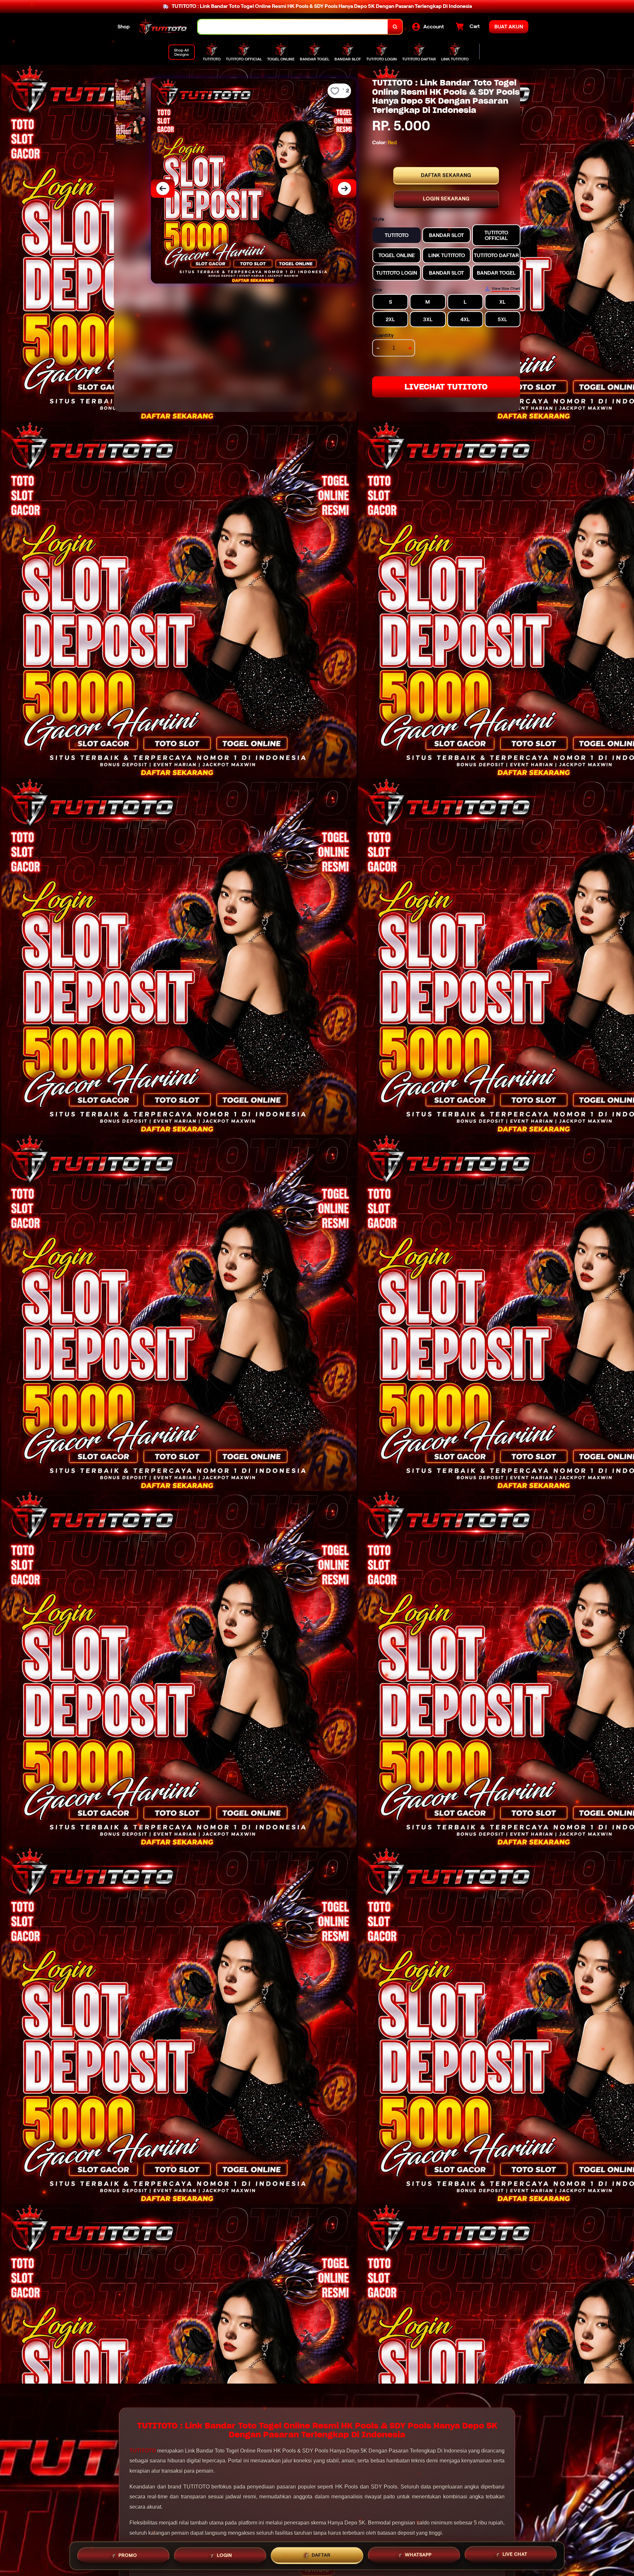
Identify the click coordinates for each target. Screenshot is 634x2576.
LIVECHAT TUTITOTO (446, 387)
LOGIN (225, 2553)
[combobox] (293, 27)
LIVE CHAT (515, 2555)
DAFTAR (321, 2554)
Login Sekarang (446, 199)
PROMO (128, 2553)
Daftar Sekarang (446, 175)
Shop (124, 27)
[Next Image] (344, 188)
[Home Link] (164, 27)
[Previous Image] (163, 188)
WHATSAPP (418, 2554)
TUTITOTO (143, 2451)
